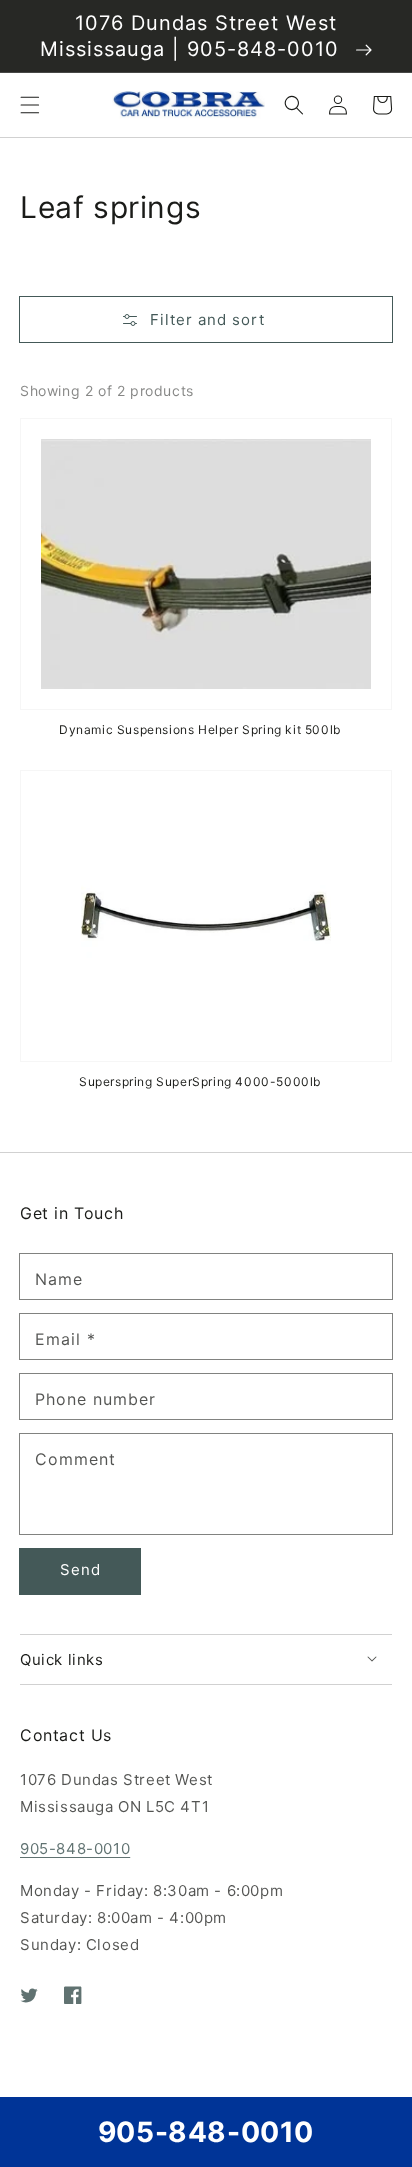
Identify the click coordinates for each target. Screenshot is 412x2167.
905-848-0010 (75, 1848)
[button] (30, 105)
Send (80, 1569)
